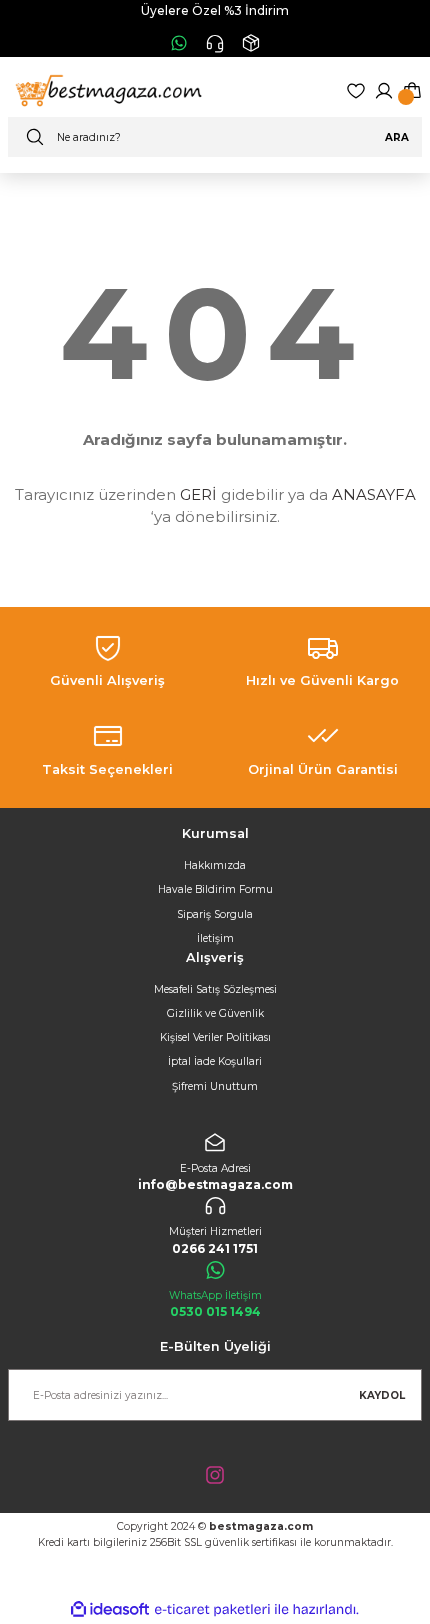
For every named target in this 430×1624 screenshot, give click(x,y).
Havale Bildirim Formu (215, 889)
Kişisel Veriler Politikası (215, 1037)
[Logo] (106, 91)
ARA (397, 137)
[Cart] (412, 91)
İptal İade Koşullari (215, 1061)
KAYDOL (382, 1395)
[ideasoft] (110, 1610)
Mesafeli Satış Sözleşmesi (215, 989)
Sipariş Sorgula (215, 914)
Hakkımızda (215, 865)
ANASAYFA (374, 494)
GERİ (198, 494)
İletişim (215, 938)
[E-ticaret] (212, 1609)
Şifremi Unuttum (215, 1086)
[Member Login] (384, 91)
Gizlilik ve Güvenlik (215, 1013)
